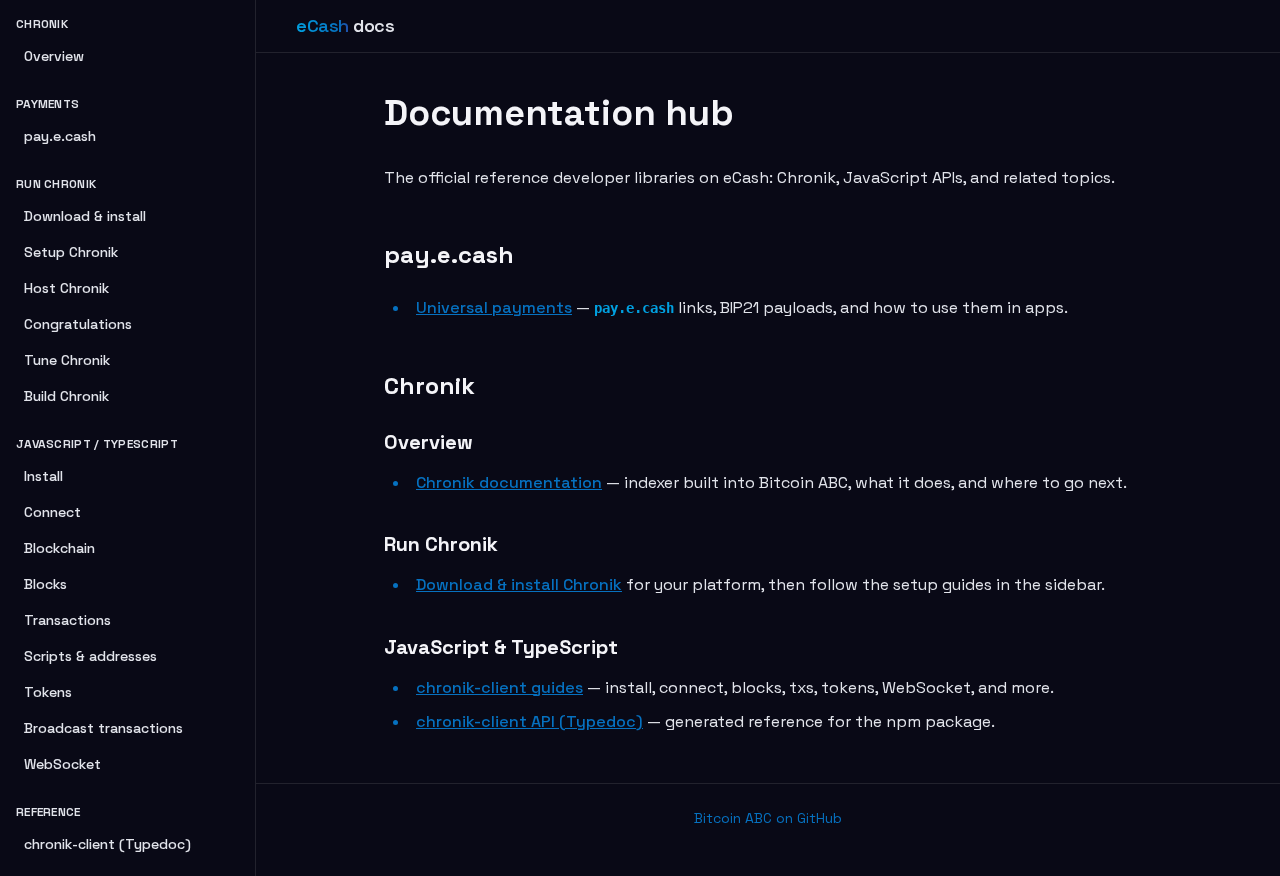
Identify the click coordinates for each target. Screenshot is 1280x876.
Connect (52, 512)
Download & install (85, 216)
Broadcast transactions (103, 728)
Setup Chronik (71, 252)
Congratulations (78, 324)
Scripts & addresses (90, 656)
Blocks (45, 584)
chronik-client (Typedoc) (107, 844)
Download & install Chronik (519, 584)
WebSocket (62, 764)
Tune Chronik (67, 360)
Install (43, 476)
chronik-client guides (499, 687)
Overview (54, 56)
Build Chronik (66, 396)
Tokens (48, 692)
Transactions (67, 620)
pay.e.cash (60, 136)
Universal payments (494, 307)
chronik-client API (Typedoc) (529, 721)
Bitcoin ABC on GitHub (768, 818)
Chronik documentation (509, 482)
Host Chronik (66, 288)
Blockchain (59, 548)
